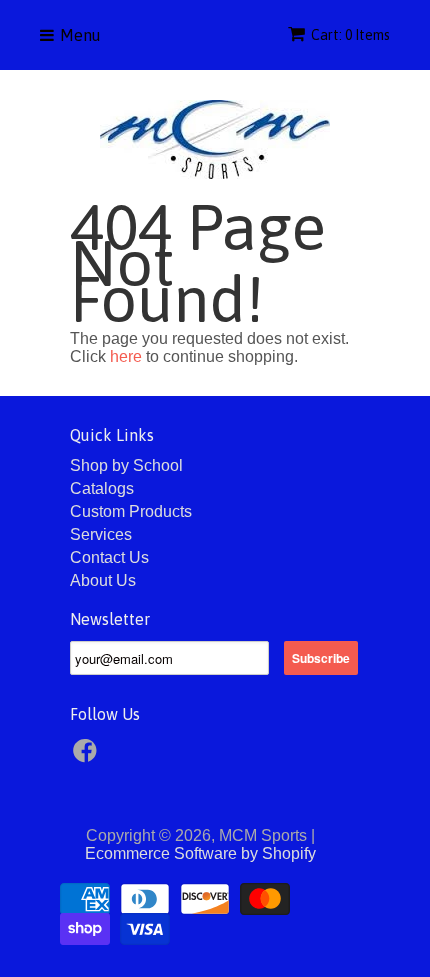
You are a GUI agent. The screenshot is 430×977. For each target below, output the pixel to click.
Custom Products (131, 511)
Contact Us (109, 557)
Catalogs (102, 488)
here (126, 356)
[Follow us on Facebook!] (88, 756)
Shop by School (126, 465)
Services (101, 534)
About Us (103, 580)
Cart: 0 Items (350, 35)
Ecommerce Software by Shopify (200, 853)
